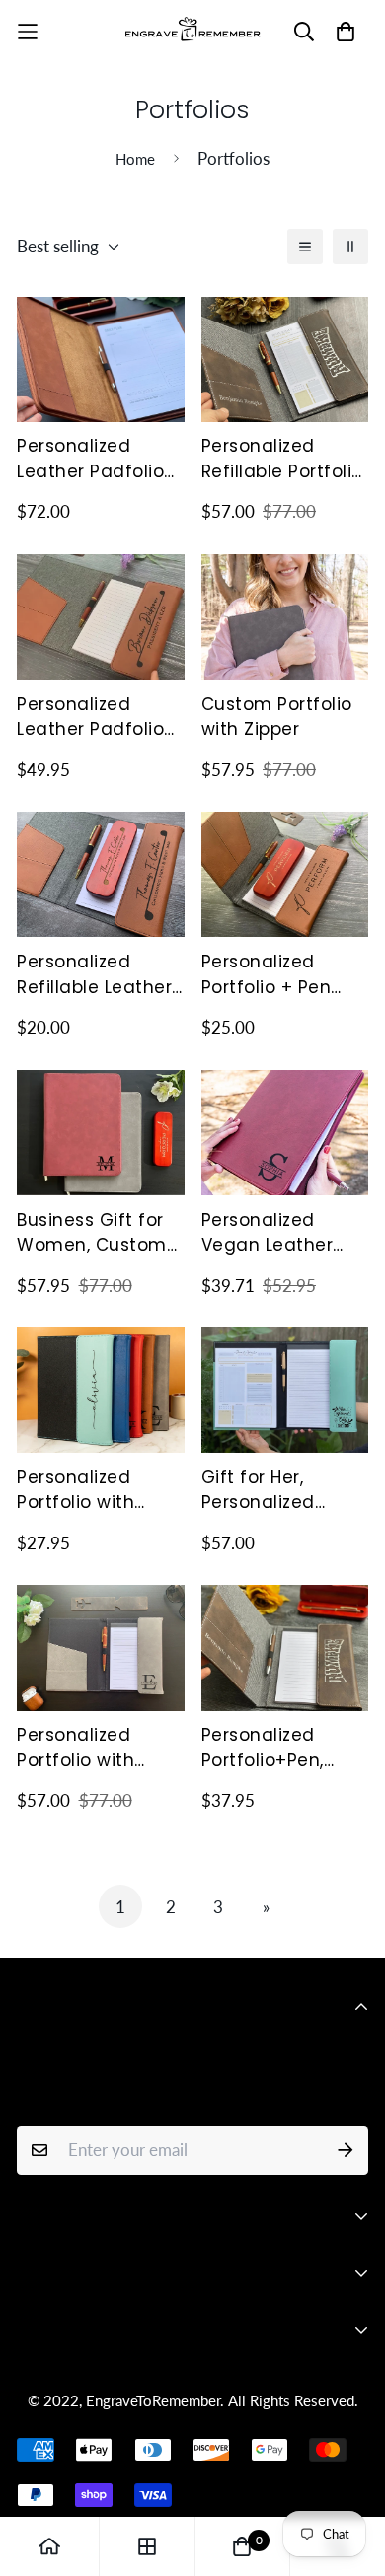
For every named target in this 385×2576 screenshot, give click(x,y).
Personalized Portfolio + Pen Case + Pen (267, 975)
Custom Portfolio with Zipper (277, 717)
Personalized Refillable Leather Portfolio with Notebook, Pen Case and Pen (94, 975)
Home (135, 159)
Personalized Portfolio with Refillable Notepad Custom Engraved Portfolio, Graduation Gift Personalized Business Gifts (100, 1491)
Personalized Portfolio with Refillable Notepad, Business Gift (99, 1748)
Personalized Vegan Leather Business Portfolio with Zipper (280, 1233)
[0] (242, 2546)
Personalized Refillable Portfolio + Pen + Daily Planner (282, 459)
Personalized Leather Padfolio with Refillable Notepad (90, 717)
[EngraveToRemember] (192, 32)
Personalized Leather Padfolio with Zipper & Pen (95, 459)
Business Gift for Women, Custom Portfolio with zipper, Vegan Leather (92, 1233)
